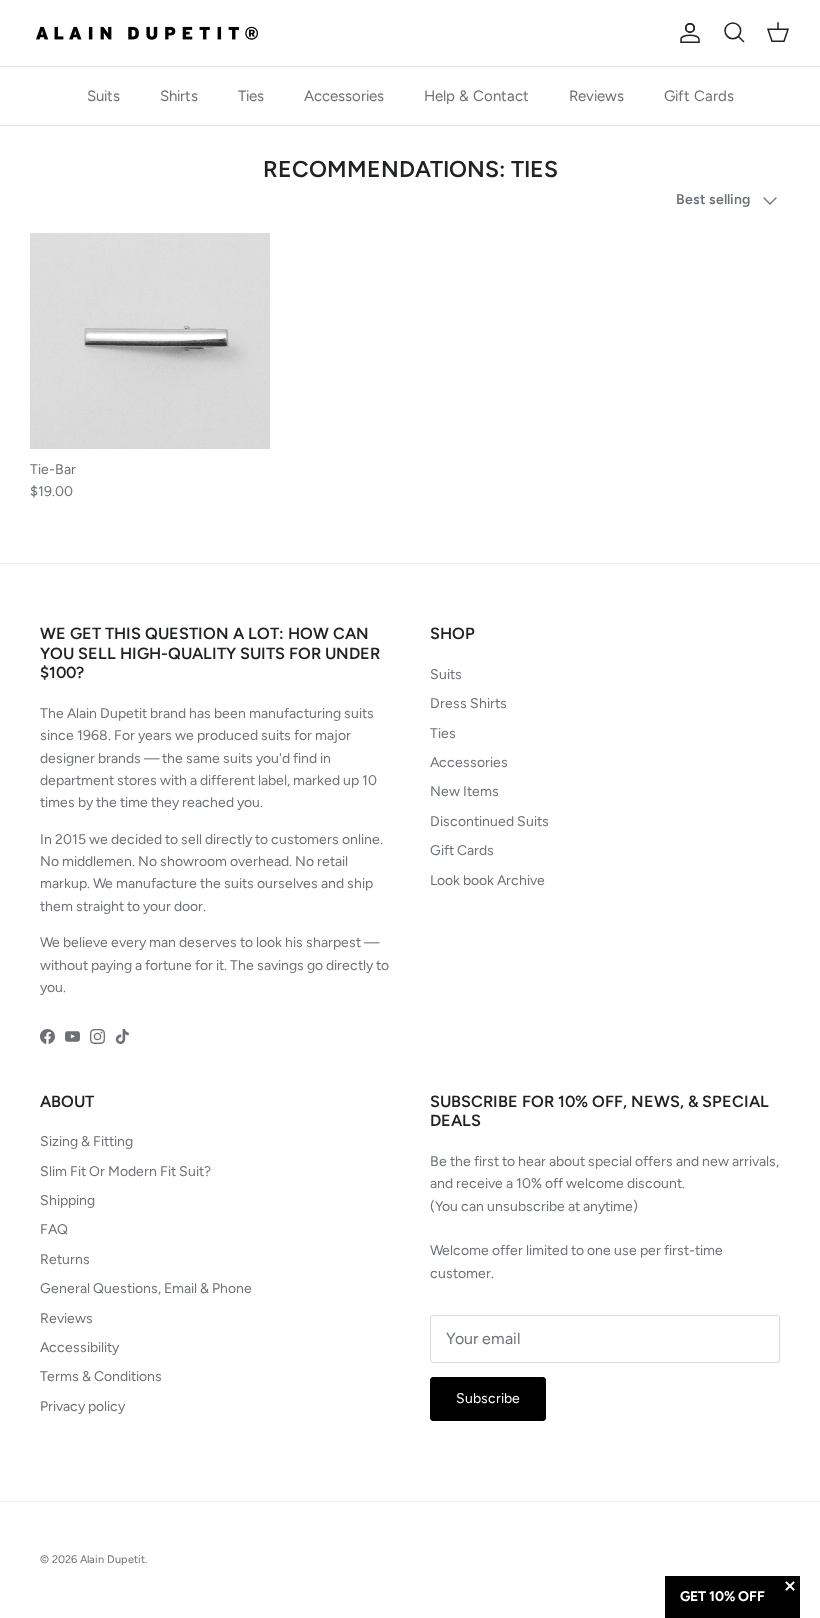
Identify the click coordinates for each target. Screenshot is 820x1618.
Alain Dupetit (112, 1559)
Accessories (344, 96)
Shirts (179, 96)
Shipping (67, 1200)
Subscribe (488, 1398)
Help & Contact (476, 96)
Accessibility (79, 1347)
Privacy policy (82, 1406)
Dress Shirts (468, 703)
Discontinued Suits (489, 821)
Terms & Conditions (101, 1376)
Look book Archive (487, 880)
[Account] (686, 33)
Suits (103, 96)
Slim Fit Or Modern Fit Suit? (125, 1171)
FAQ (54, 1229)
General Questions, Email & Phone (146, 1288)
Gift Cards (699, 96)
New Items (464, 791)
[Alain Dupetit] (152, 33)
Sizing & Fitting (86, 1141)
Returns (65, 1259)
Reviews (596, 96)
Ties (251, 96)
